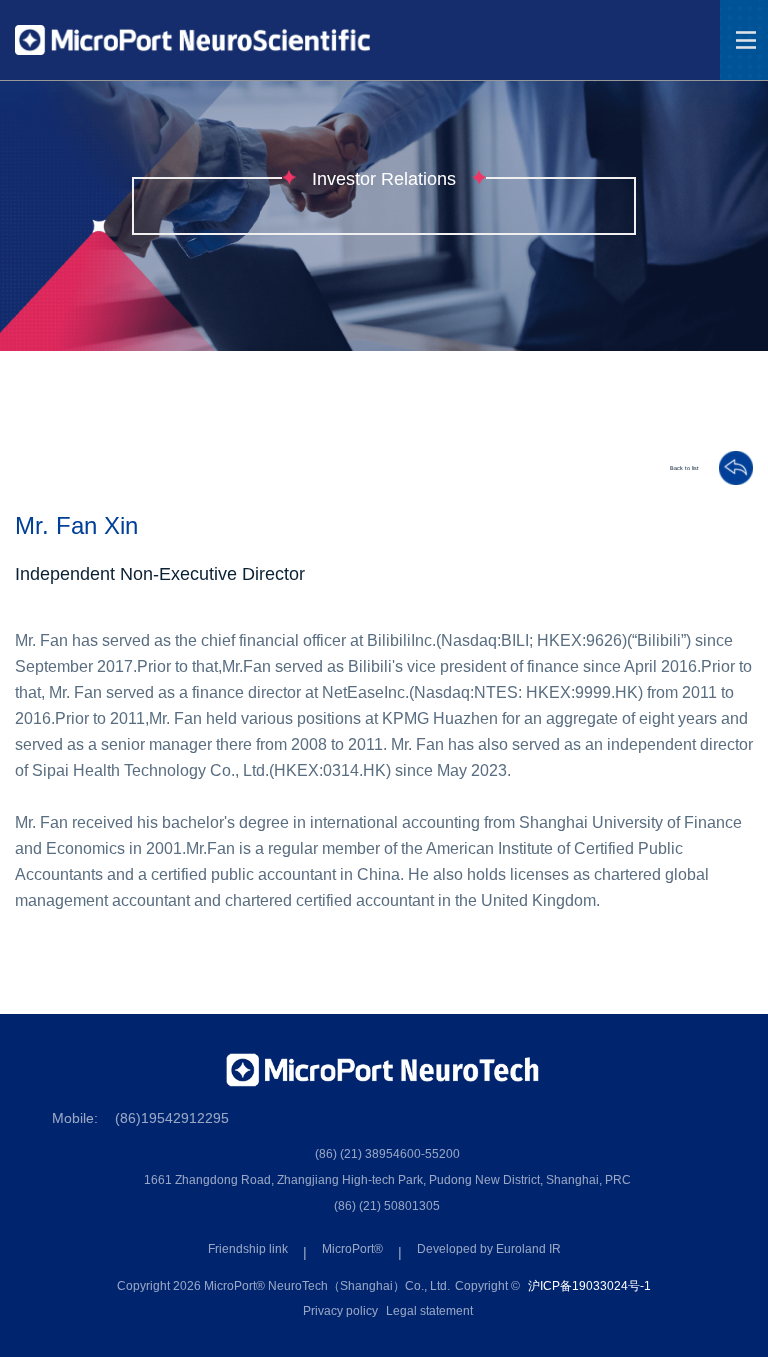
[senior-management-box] (726, 468)
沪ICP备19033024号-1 (589, 1286)
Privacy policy (340, 1311)
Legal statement (429, 1311)
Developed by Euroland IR (489, 1249)
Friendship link (248, 1249)
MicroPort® (352, 1249)
